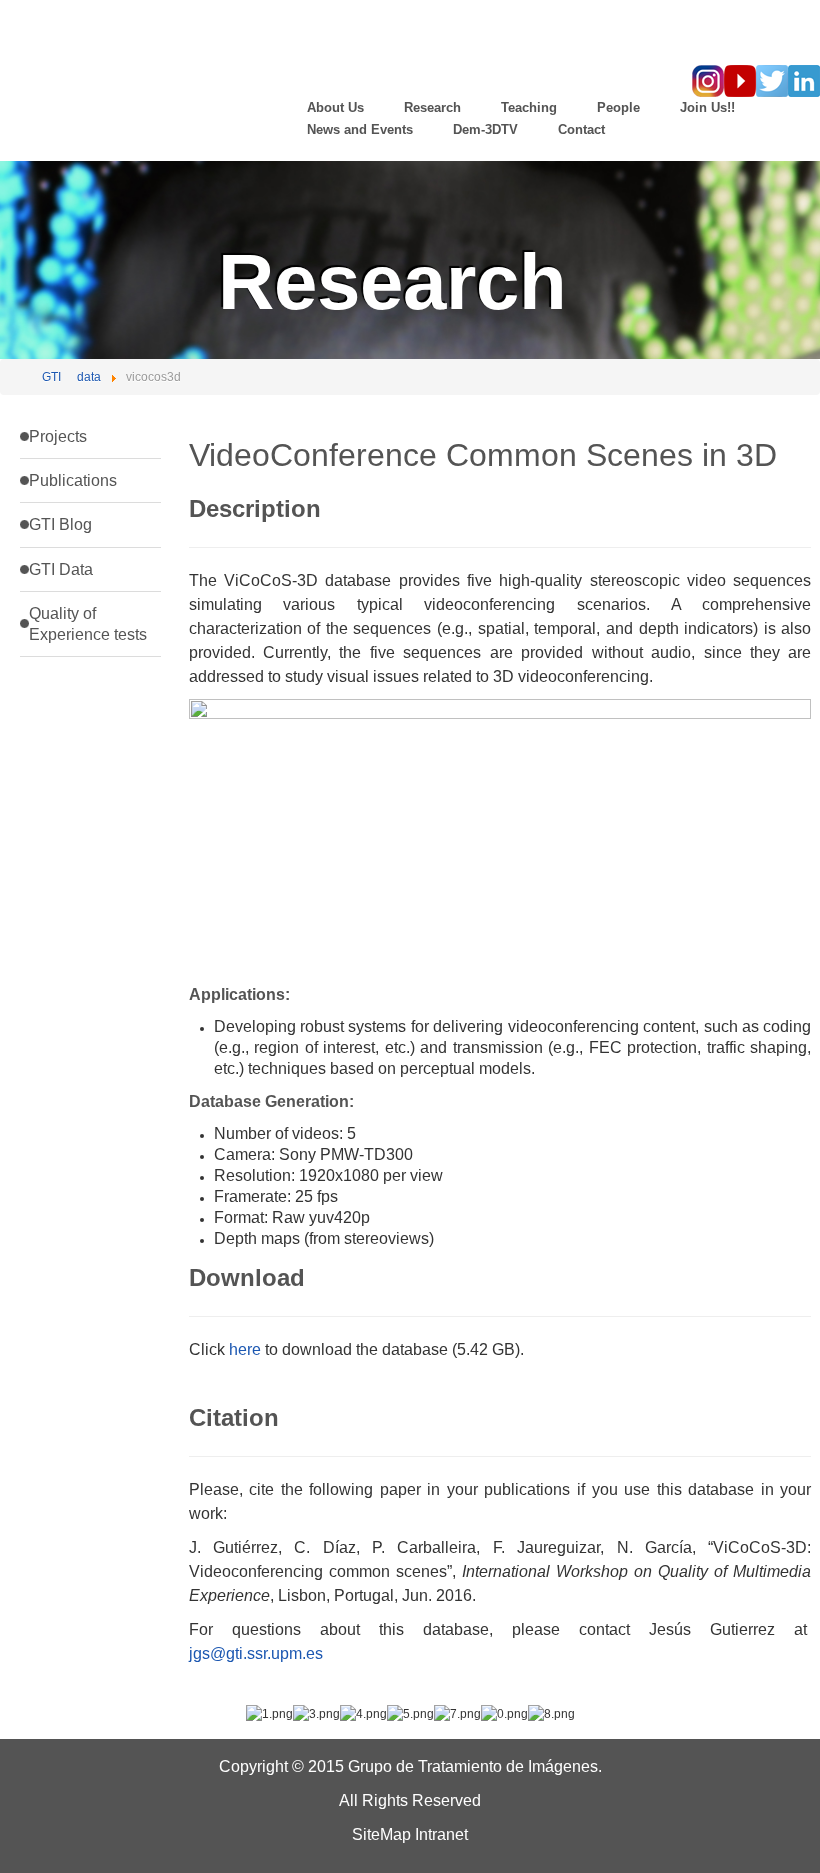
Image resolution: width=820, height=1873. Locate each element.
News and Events (360, 129)
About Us (335, 107)
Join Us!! (707, 107)
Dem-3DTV (485, 129)
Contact (581, 129)
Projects (58, 436)
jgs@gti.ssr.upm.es (256, 1653)
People (618, 107)
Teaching (529, 107)
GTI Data (61, 569)
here (245, 1349)
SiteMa (377, 1834)
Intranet (441, 1834)
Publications (73, 480)
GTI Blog (60, 524)
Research (432, 107)
